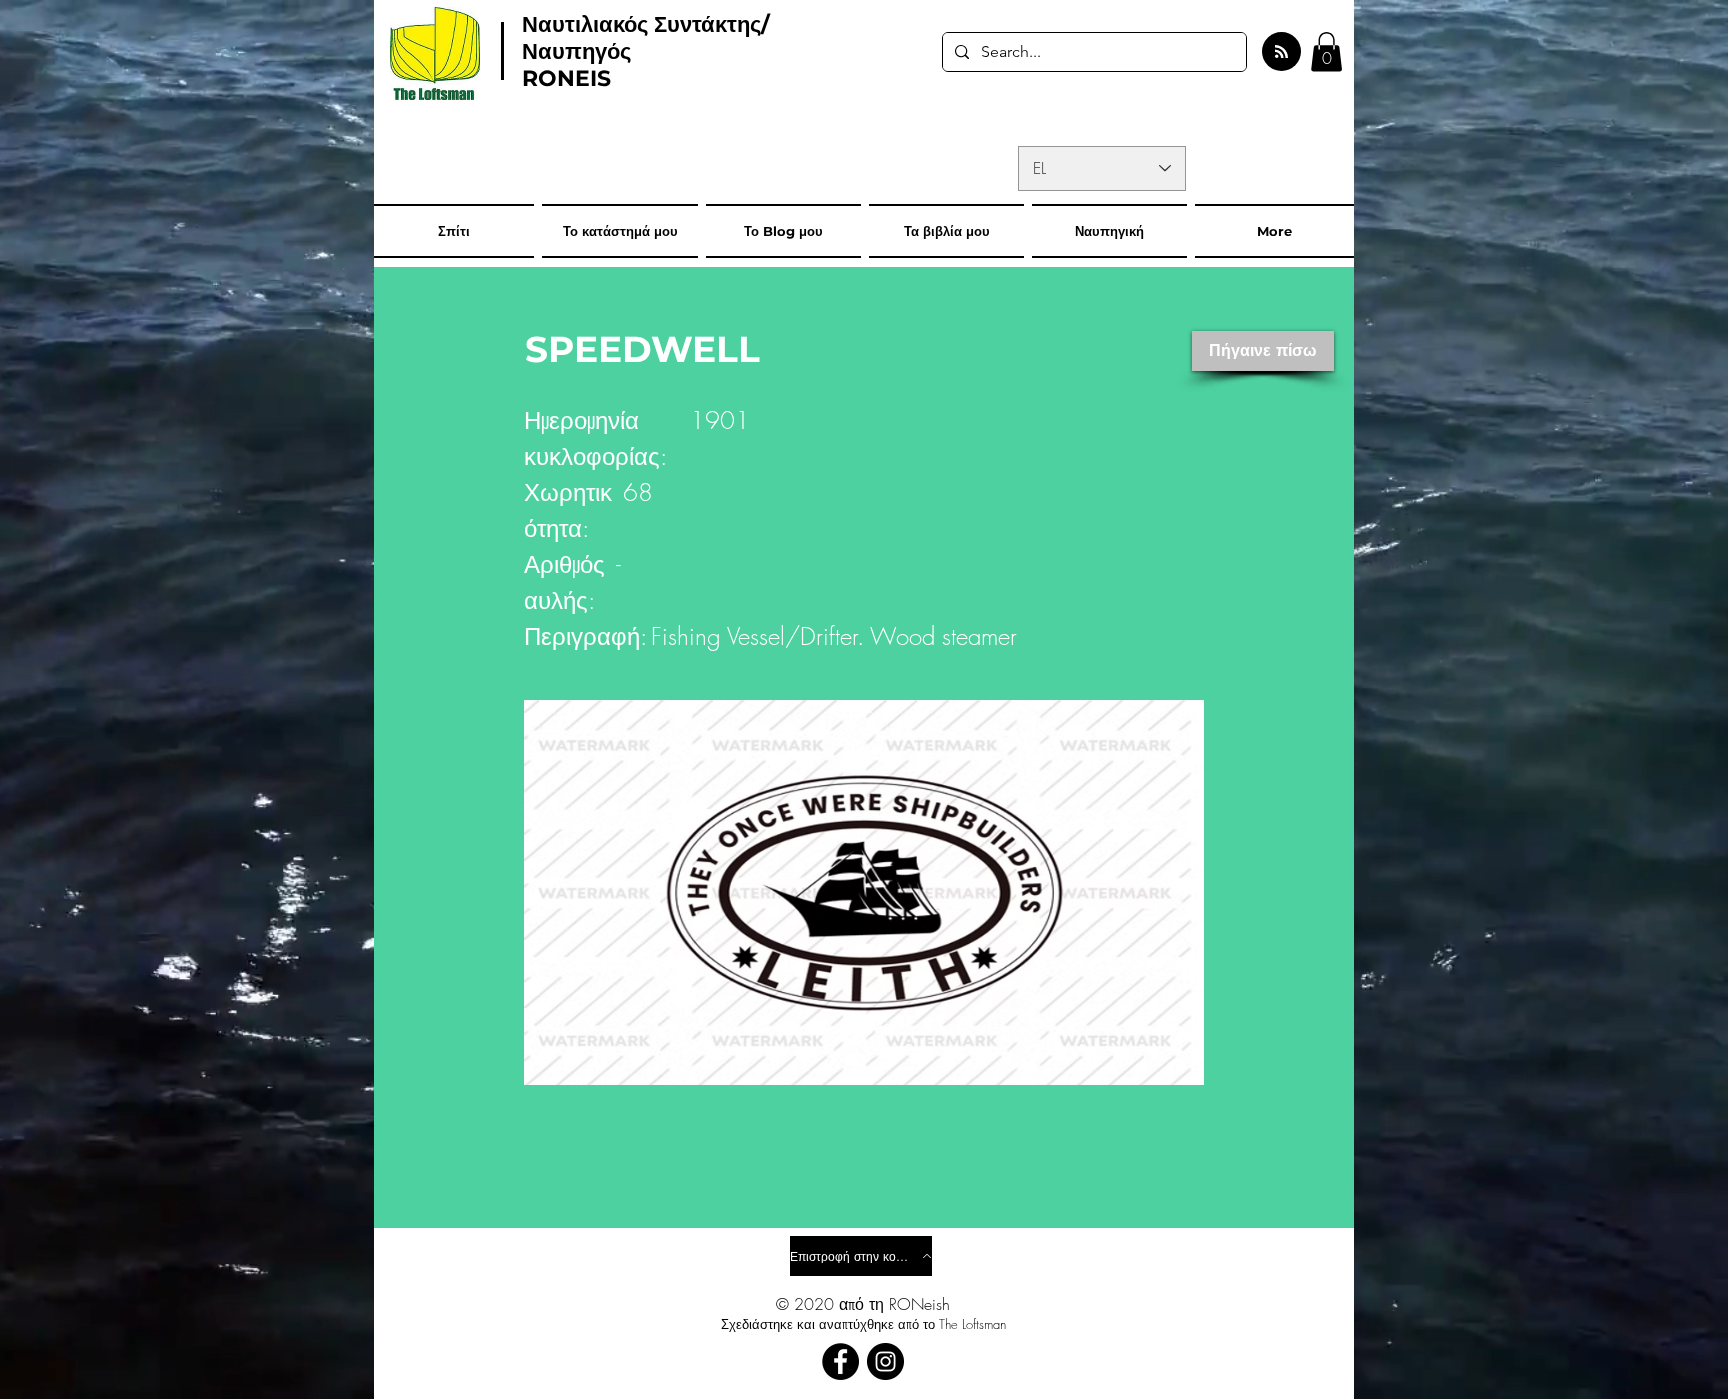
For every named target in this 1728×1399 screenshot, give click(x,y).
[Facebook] (840, 1361)
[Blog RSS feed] (1281, 52)
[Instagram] (885, 1361)
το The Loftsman (964, 1324)
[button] (1326, 51)
